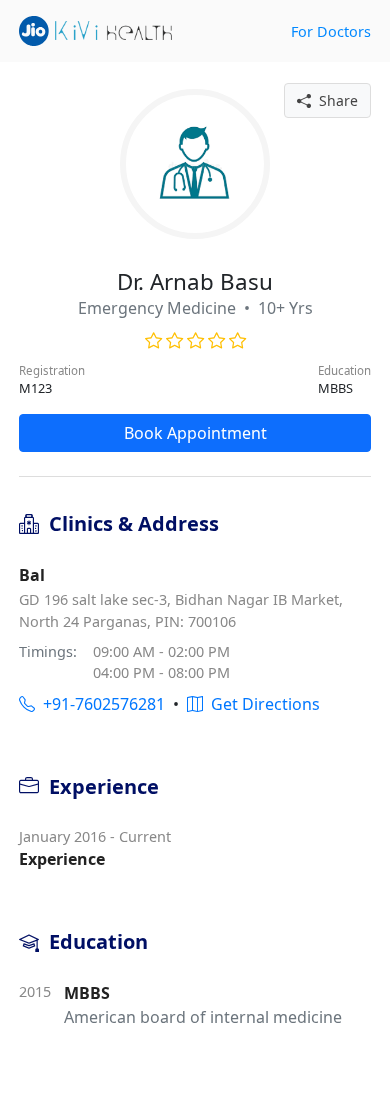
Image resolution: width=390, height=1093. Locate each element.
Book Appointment (195, 433)
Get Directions (261, 704)
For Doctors (331, 31)
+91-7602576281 (100, 704)
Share (334, 100)
